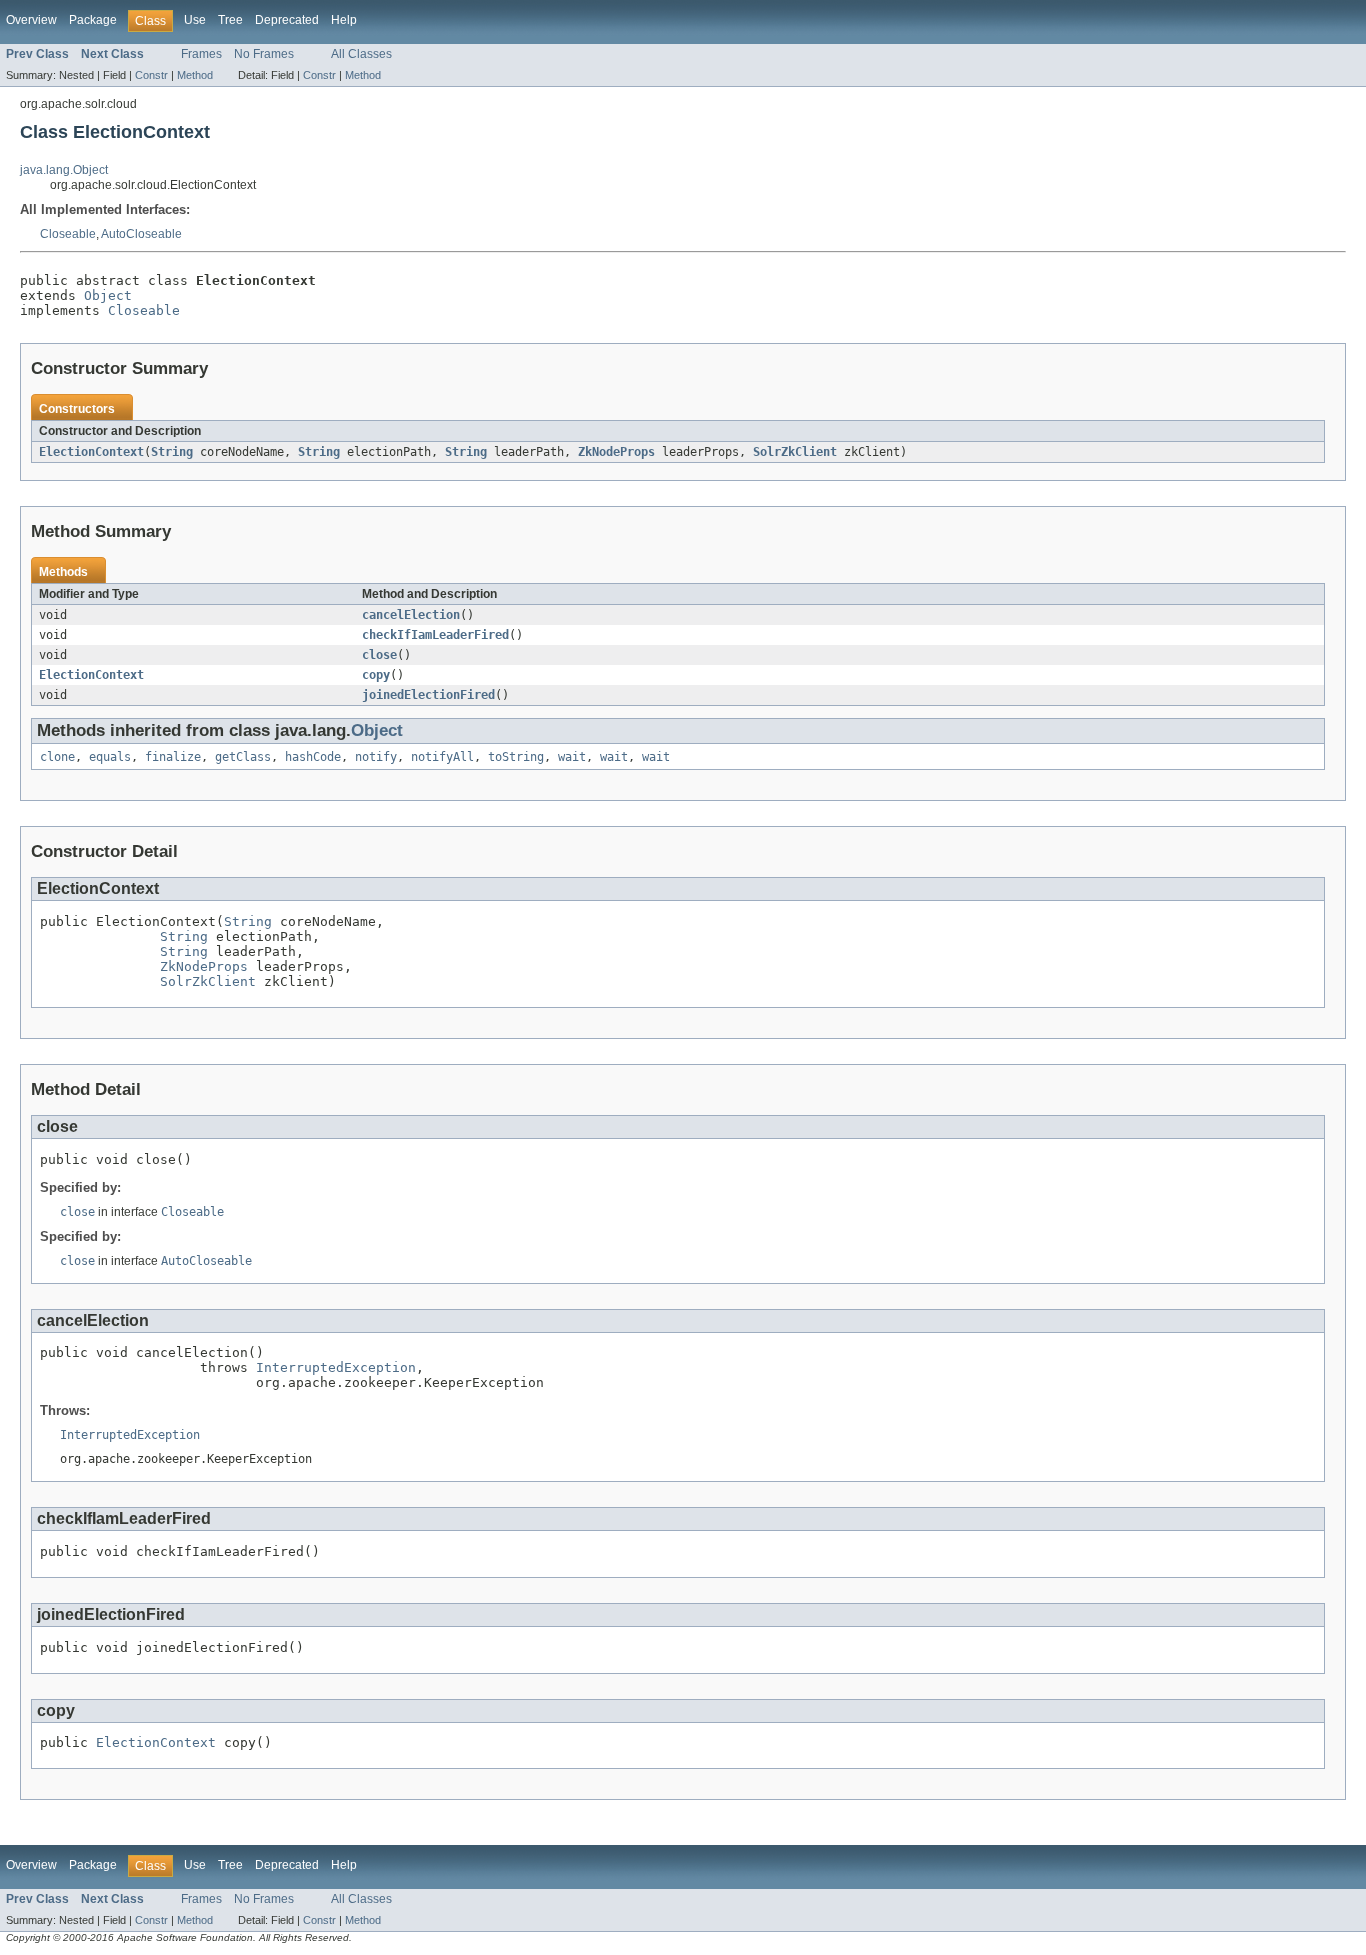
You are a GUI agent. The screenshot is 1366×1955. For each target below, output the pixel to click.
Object (108, 295)
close (379, 655)
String (172, 452)
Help (344, 20)
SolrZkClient (795, 452)
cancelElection (411, 615)
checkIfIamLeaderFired (435, 635)
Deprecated (287, 20)
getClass (243, 757)
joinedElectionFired (428, 695)
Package (93, 20)
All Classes (361, 54)
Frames (201, 54)
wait (572, 757)
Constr (151, 75)
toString (516, 757)
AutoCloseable (141, 234)
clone (57, 757)
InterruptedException (336, 1367)
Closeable (68, 234)
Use (195, 20)
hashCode (313, 757)
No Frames (264, 54)
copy (376, 675)
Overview (31, 20)
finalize (173, 757)
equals (110, 757)
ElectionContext (91, 452)
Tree (230, 20)
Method (195, 75)
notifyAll (442, 757)
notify (376, 757)
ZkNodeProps (616, 452)
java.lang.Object (64, 170)
